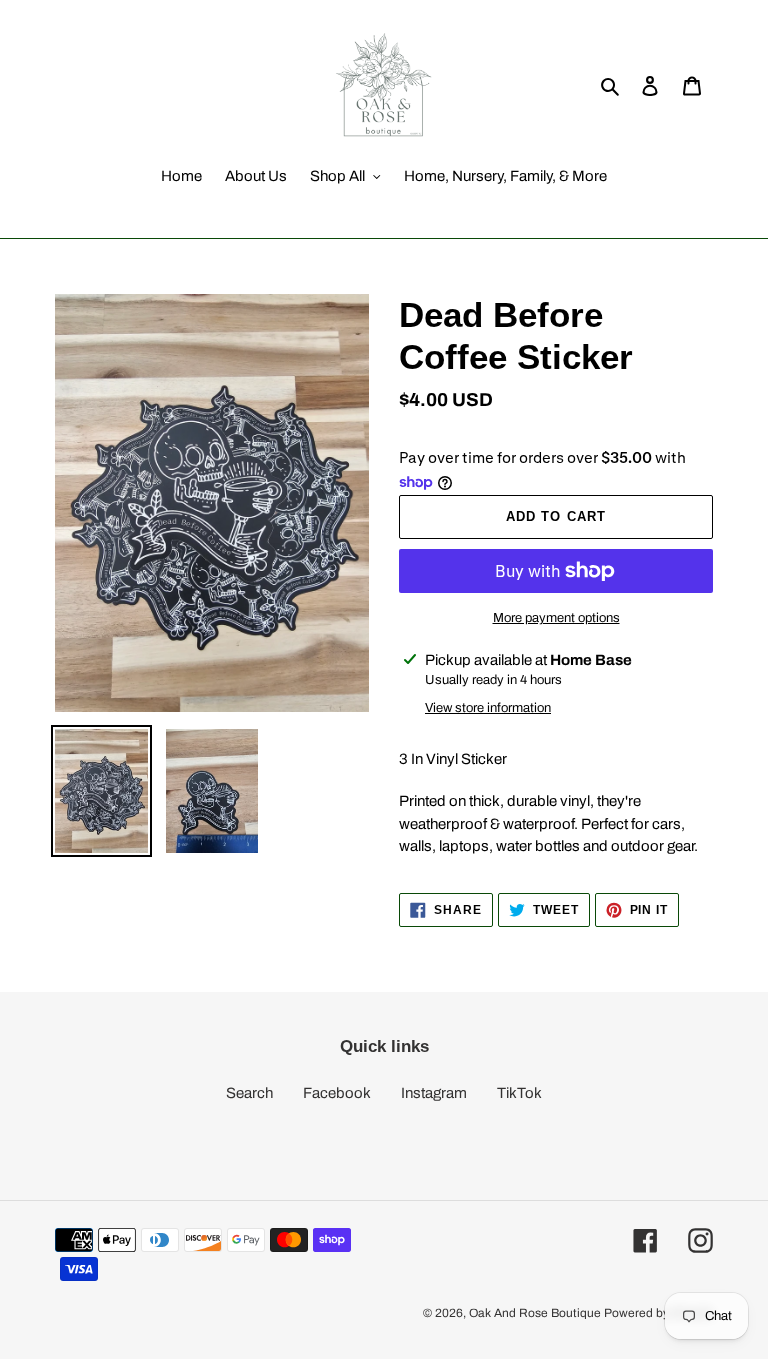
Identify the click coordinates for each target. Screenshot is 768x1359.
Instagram (434, 1093)
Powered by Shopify (658, 1313)
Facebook (337, 1093)
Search (249, 1093)
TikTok (519, 1093)
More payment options (556, 618)
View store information (488, 708)
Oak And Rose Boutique (535, 1313)
